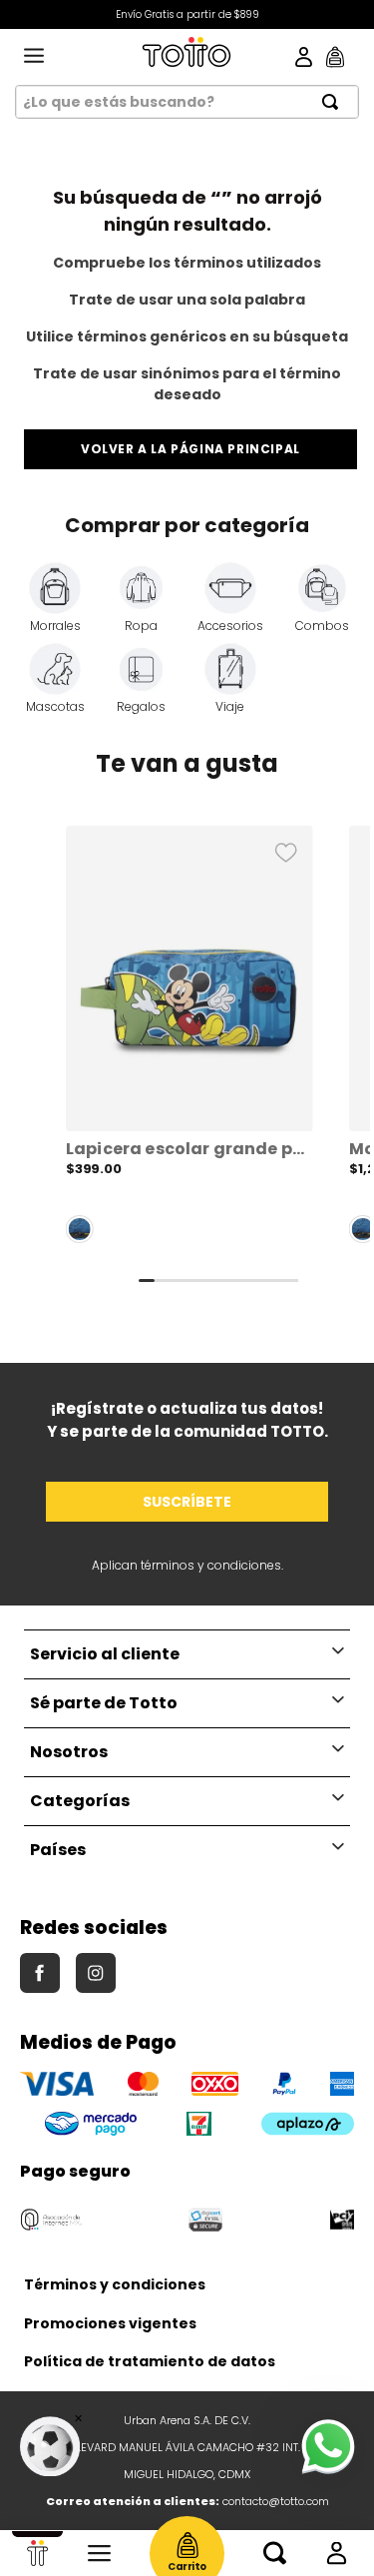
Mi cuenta (337, 2553)
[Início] (37, 2553)
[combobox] (187, 102)
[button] (189, 1042)
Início (37, 2553)
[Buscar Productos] (336, 102)
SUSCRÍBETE (187, 1502)
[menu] (34, 57)
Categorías (99, 2553)
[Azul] (80, 1229)
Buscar (275, 2553)
